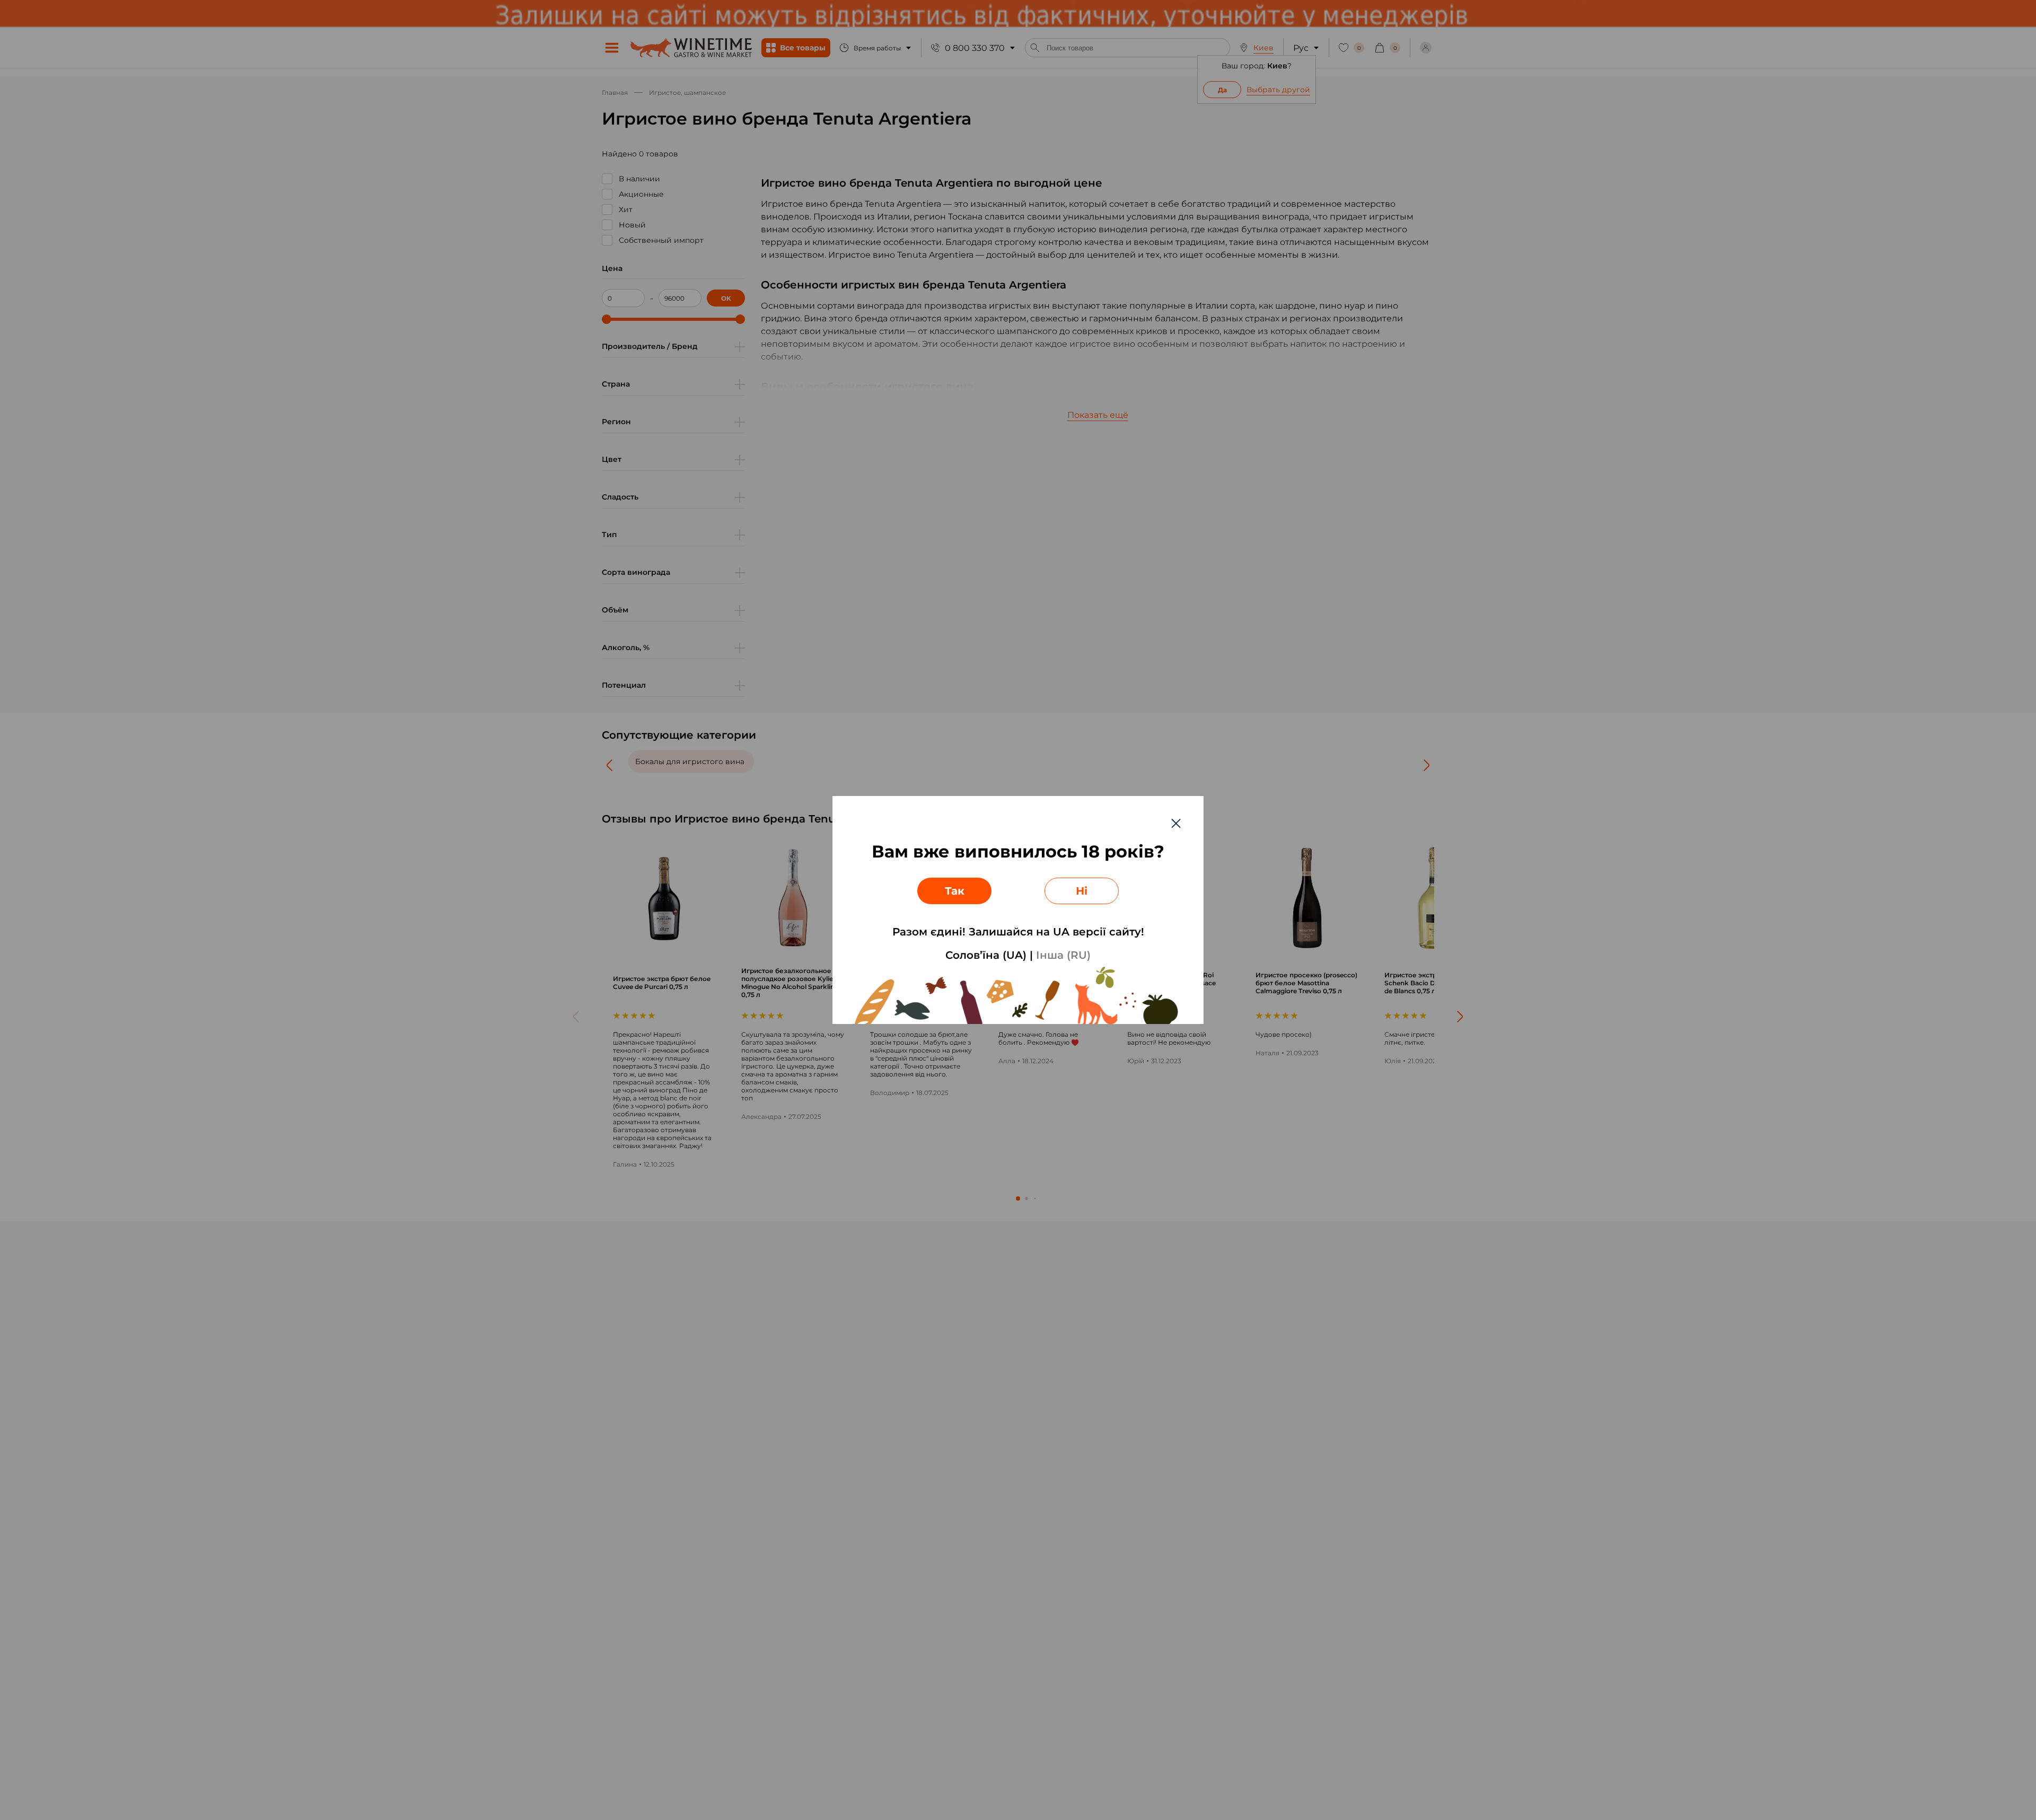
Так (955, 891)
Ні (1082, 891)
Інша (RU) (1063, 955)
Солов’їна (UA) (986, 955)
